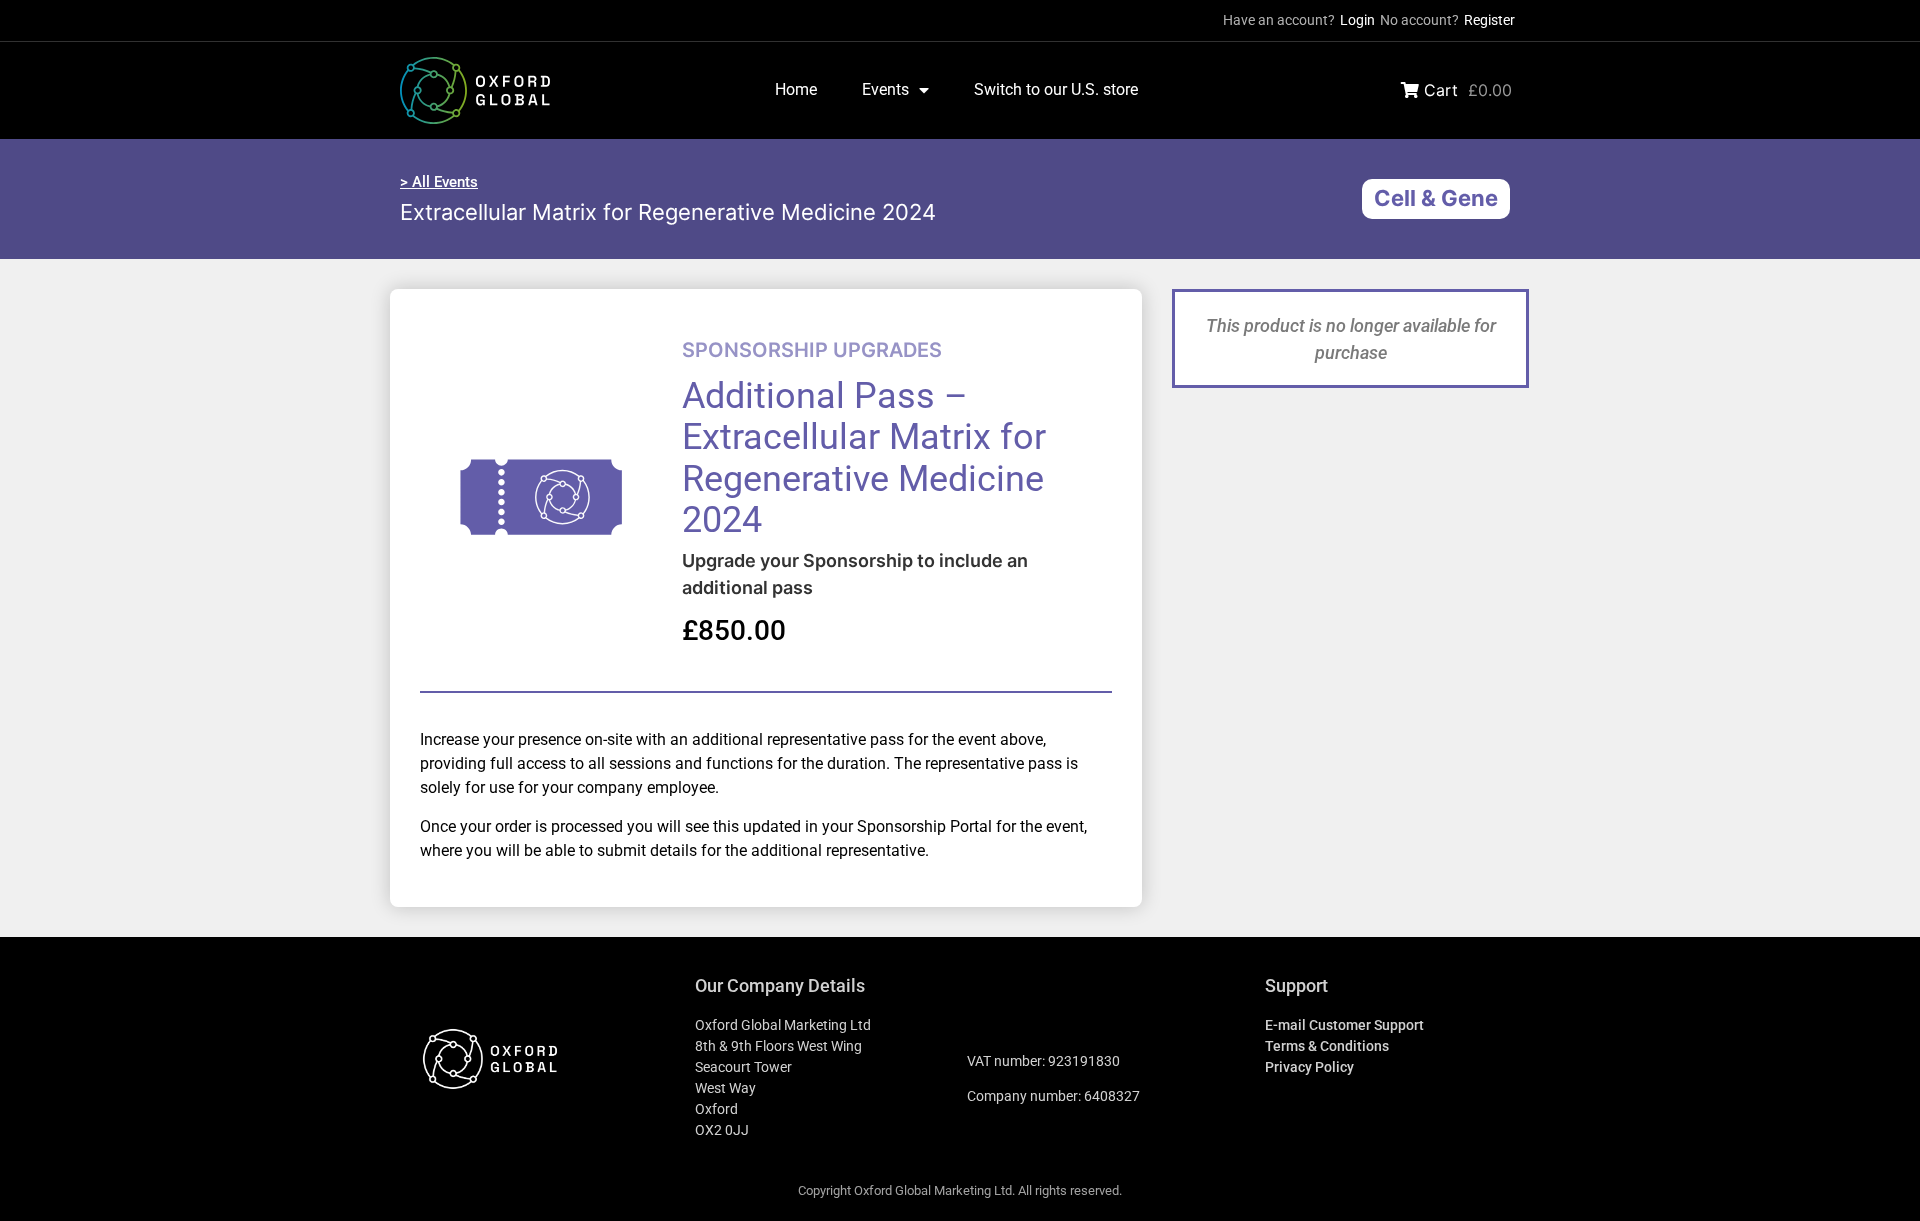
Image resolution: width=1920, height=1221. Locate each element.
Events (885, 89)
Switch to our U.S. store (1056, 89)
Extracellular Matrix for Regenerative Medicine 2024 (668, 212)
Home (796, 89)
